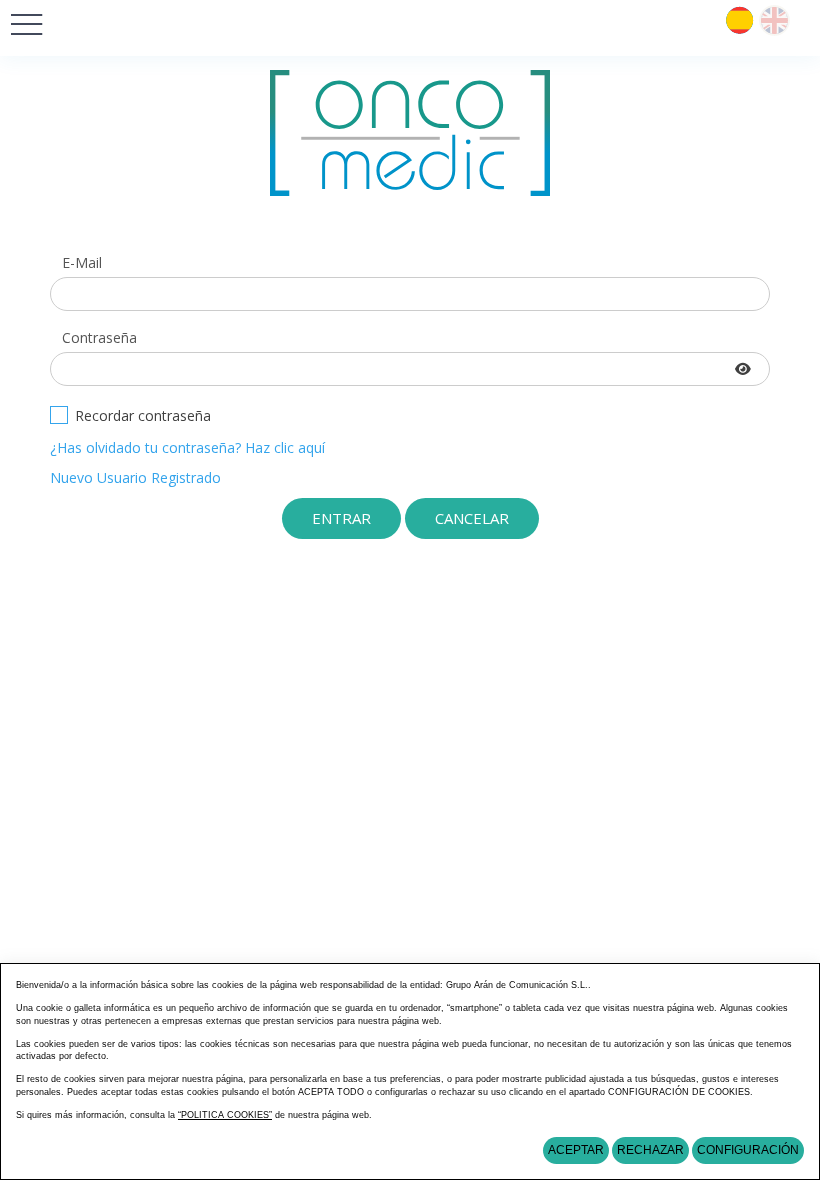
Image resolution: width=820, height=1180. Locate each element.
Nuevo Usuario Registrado (135, 477)
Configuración (748, 1150)
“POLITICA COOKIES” (225, 1115)
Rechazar (650, 1150)
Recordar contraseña (143, 415)
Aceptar (576, 1150)
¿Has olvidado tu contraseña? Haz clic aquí (187, 447)
